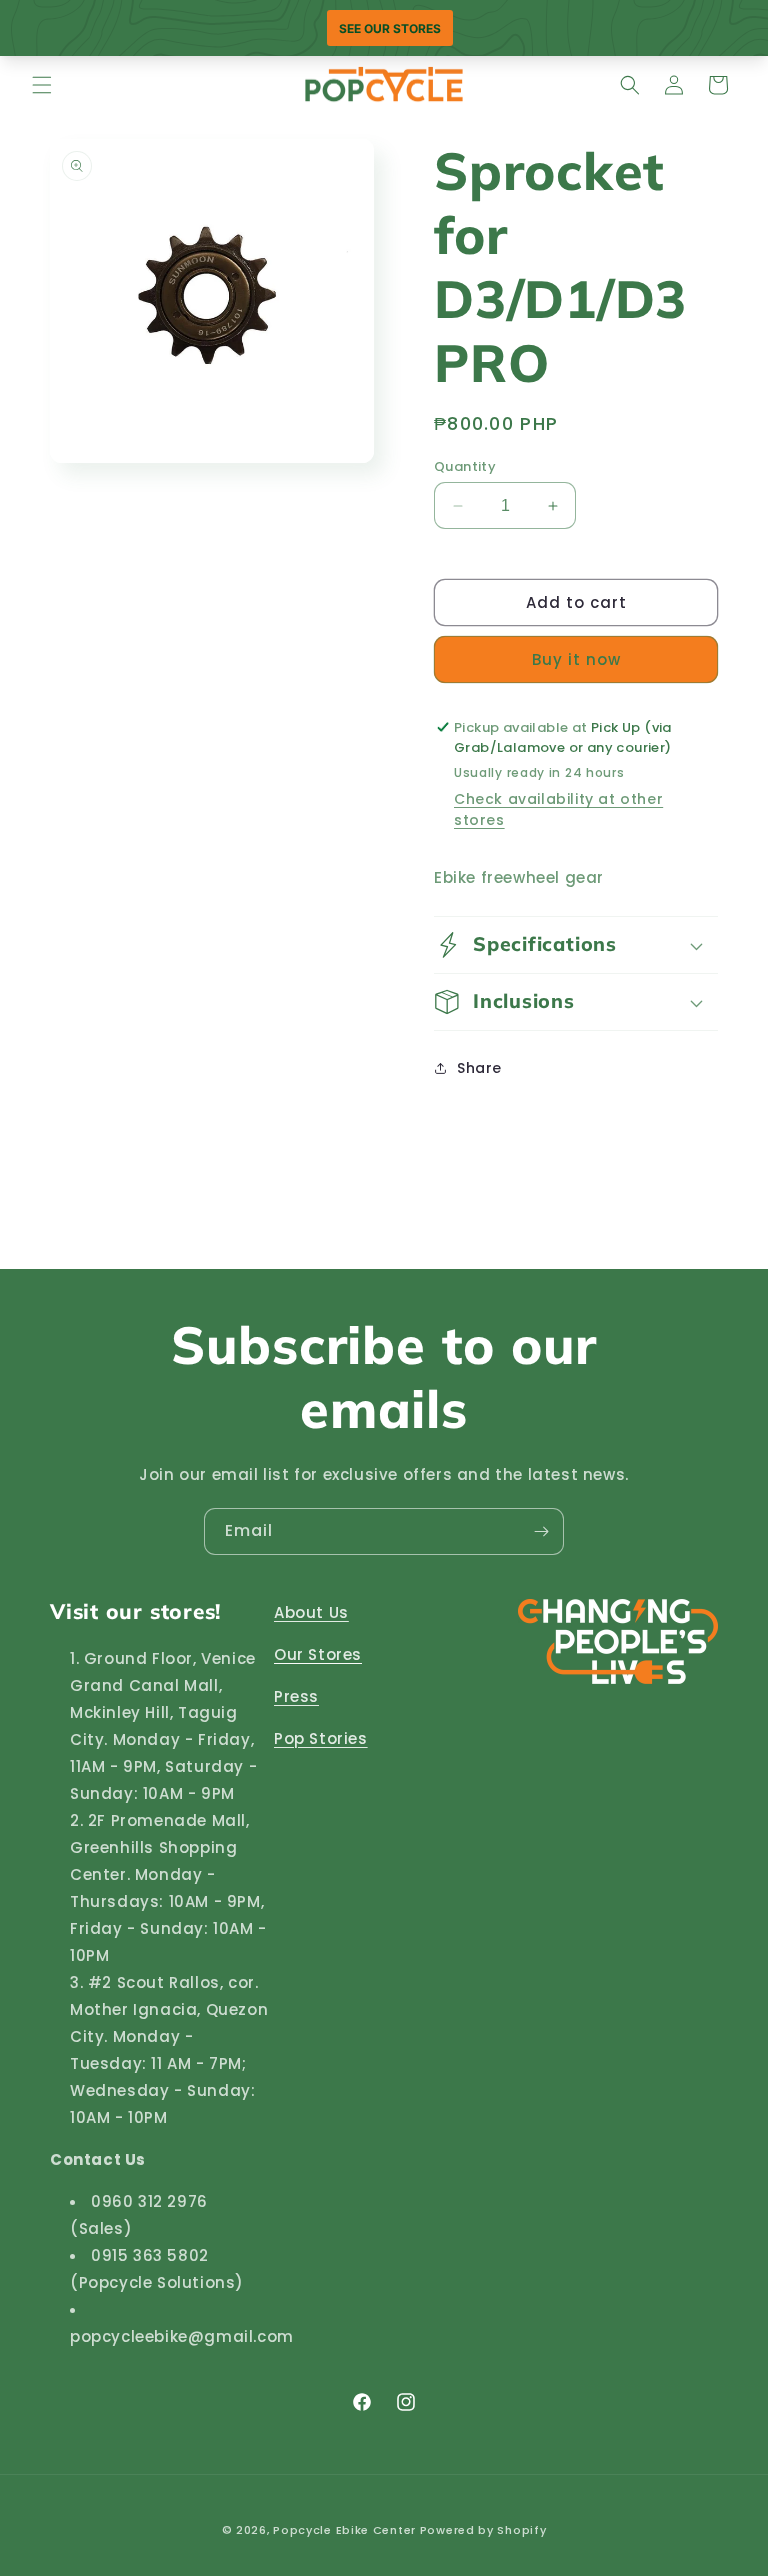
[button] (42, 85)
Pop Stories (321, 1738)
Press (296, 1696)
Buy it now (576, 659)
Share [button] (479, 1068)
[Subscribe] (541, 1531)
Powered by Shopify (483, 2530)
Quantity (465, 466)
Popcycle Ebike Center (344, 2530)
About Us (311, 1612)
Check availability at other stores (558, 809)
